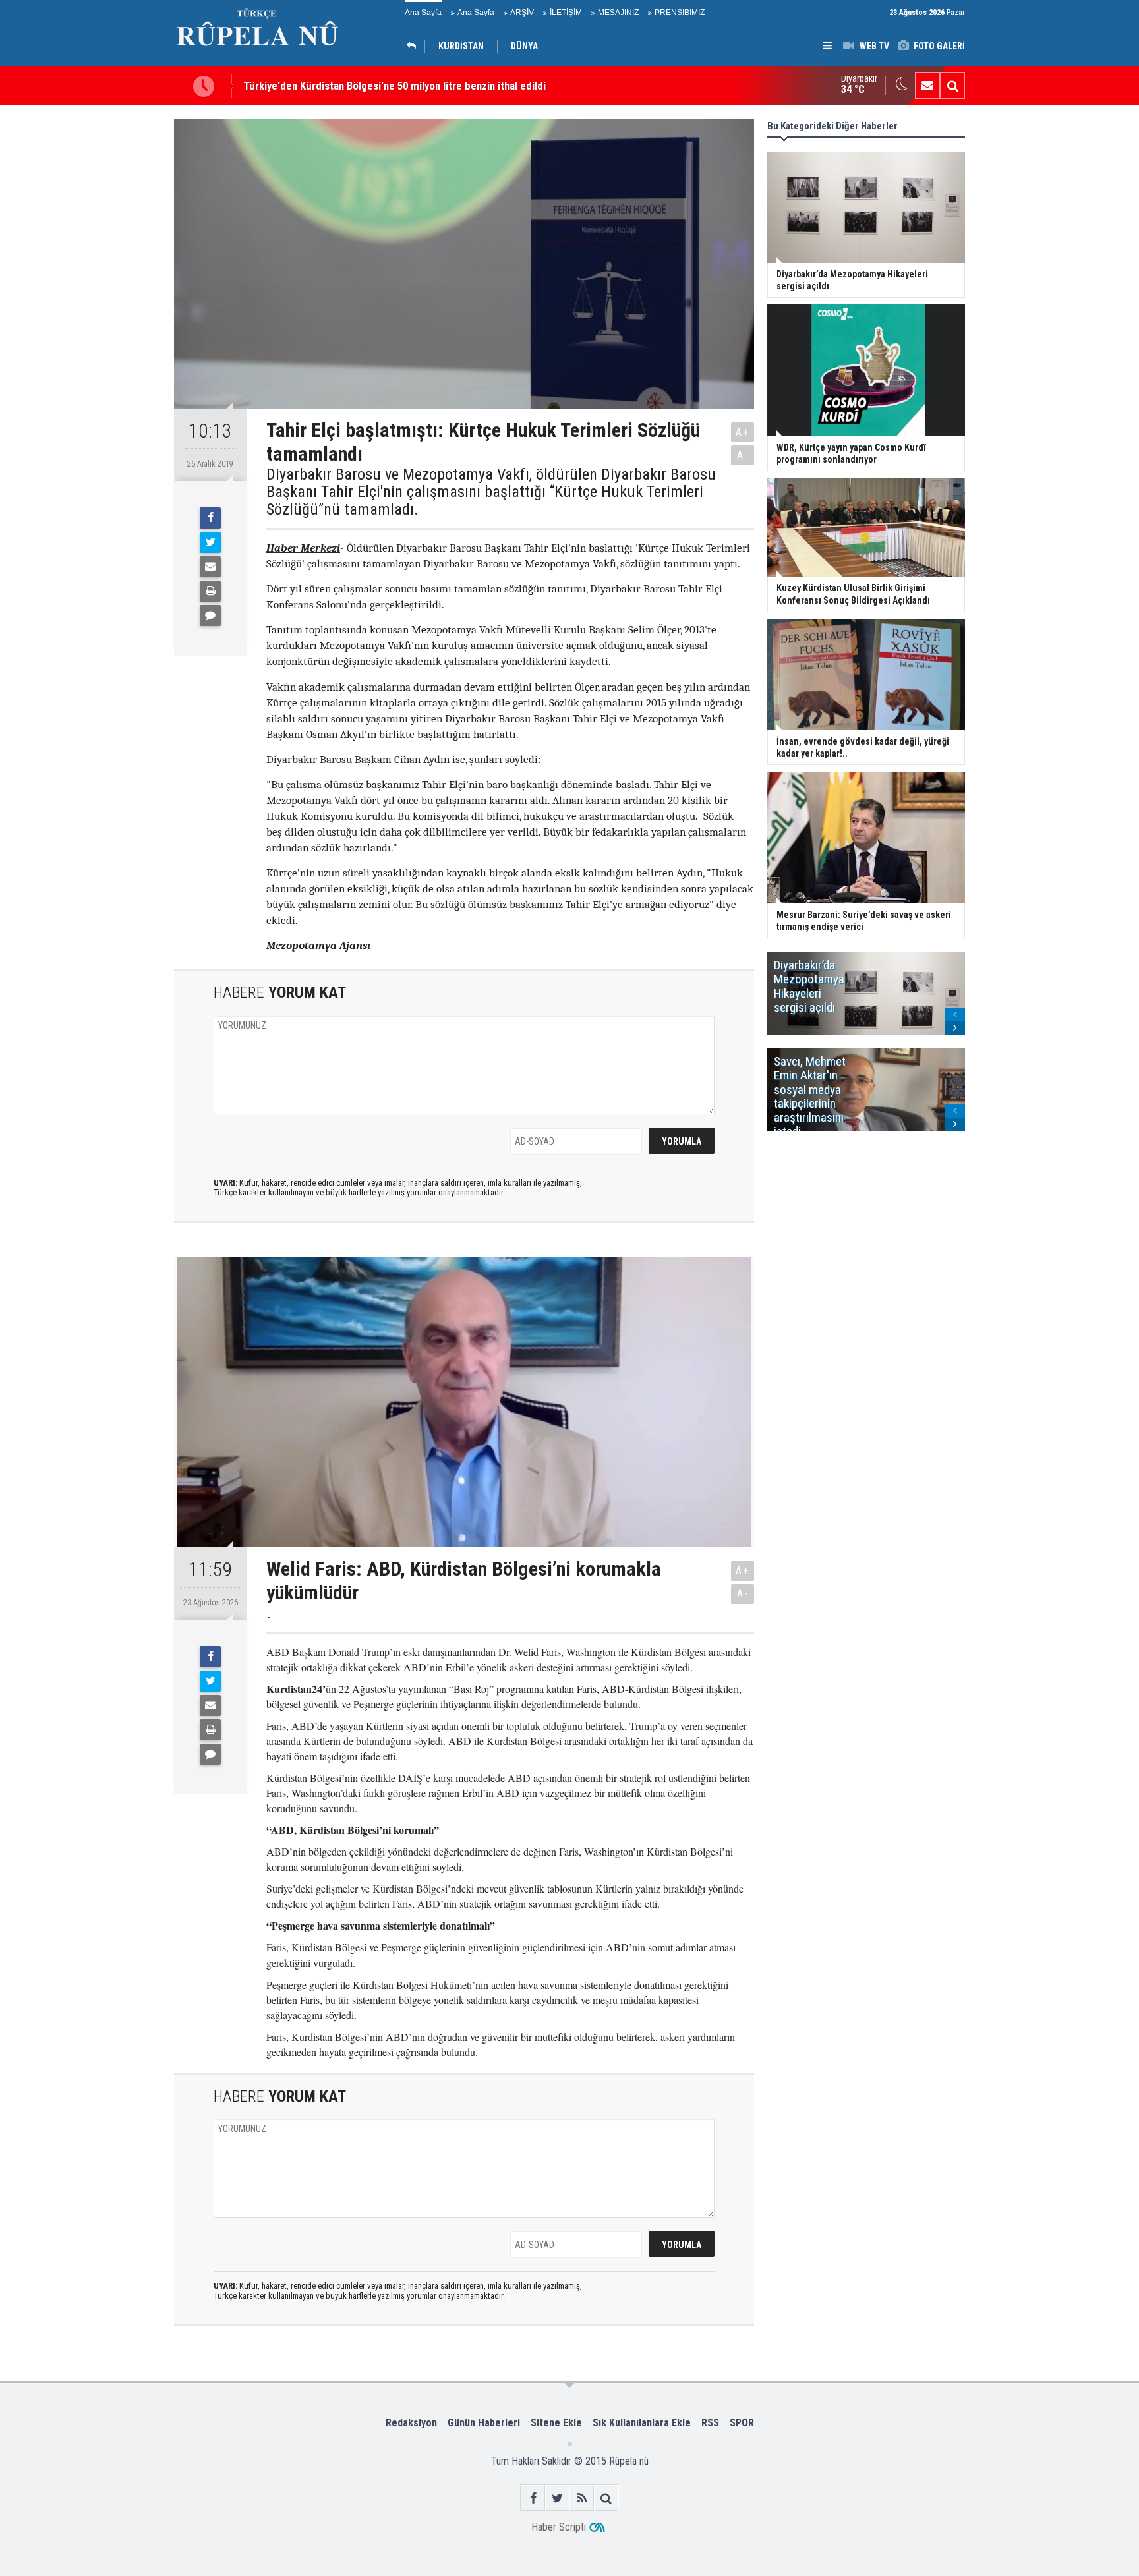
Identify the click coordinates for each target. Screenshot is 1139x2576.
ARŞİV (522, 13)
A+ (743, 432)
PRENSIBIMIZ (680, 13)
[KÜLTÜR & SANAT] (415, 46)
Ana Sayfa (423, 13)
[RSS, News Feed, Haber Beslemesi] (582, 2498)
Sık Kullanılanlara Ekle (642, 2423)
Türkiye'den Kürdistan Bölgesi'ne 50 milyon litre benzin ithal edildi (394, 86)
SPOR (742, 2423)
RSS (710, 2423)
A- (743, 455)
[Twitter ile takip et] (557, 2498)
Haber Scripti (559, 2527)
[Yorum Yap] (210, 615)
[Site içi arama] (952, 86)
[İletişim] (927, 86)
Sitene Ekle (556, 2423)
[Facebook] (210, 518)
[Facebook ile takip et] (533, 2498)
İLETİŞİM (566, 13)
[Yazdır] (210, 591)
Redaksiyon (411, 2423)
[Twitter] (210, 542)
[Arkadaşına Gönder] (210, 567)
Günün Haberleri (484, 2423)
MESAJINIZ (618, 13)
